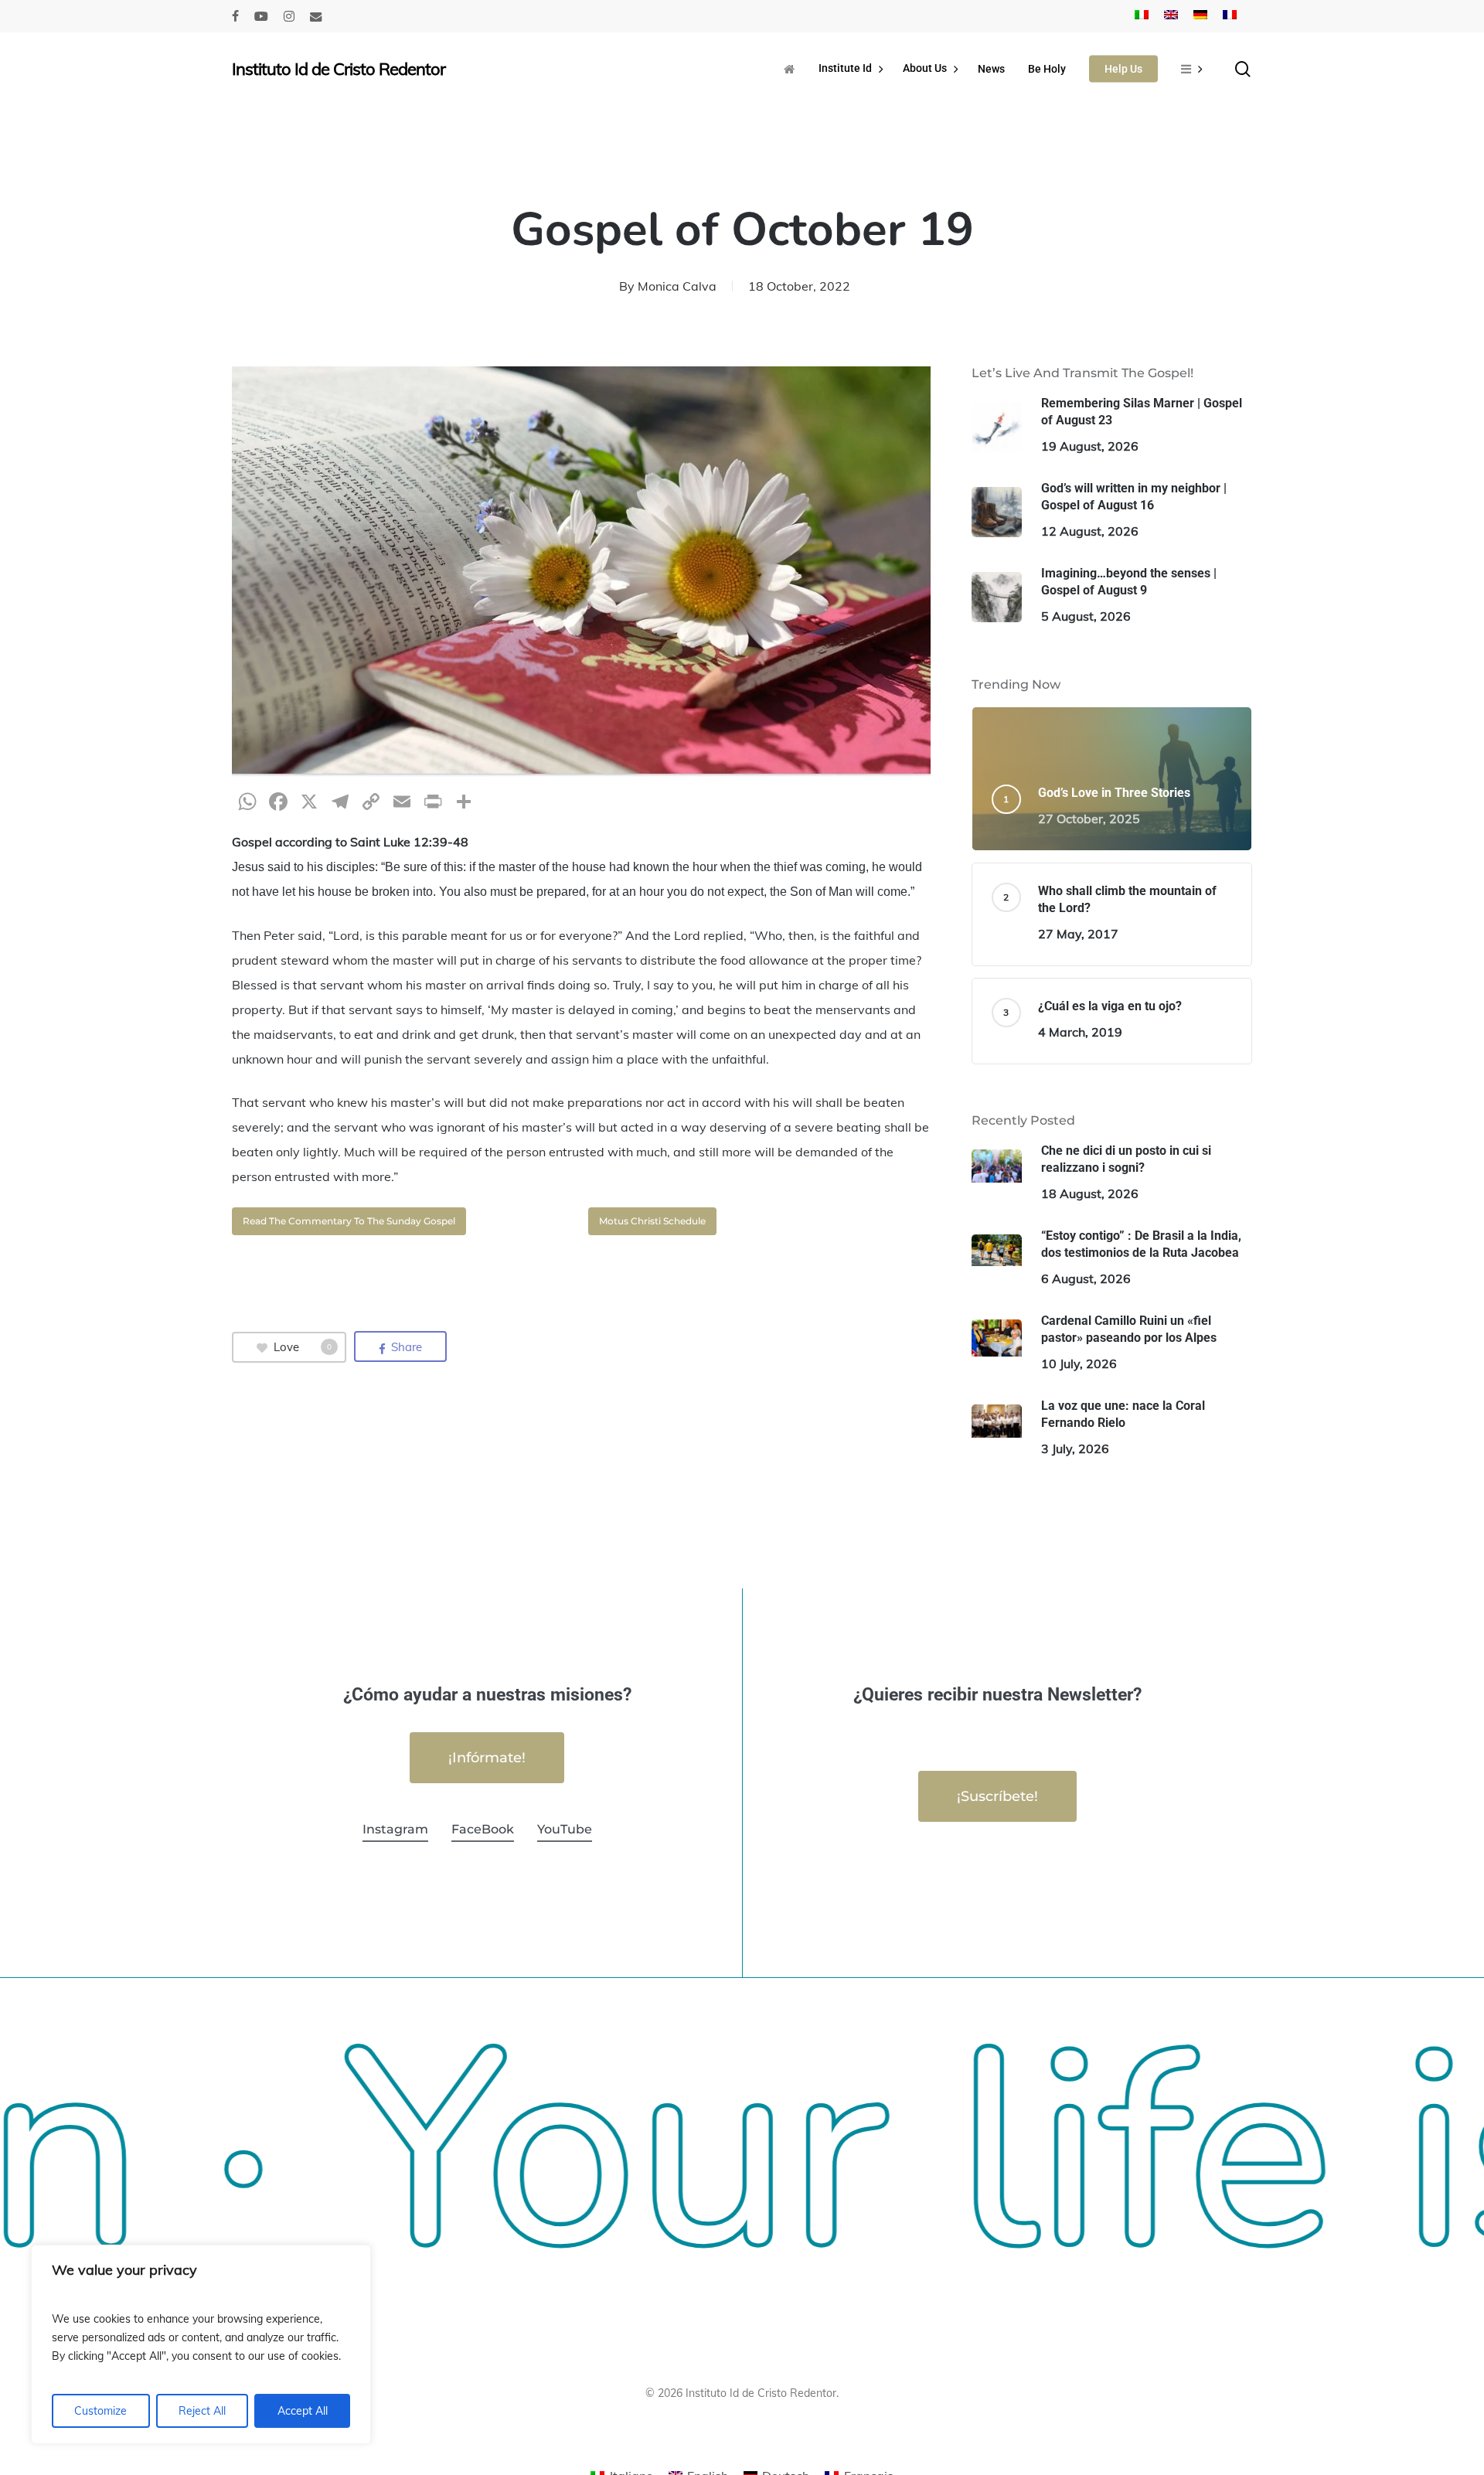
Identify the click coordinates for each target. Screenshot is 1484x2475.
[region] (201, 2344)
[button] (349, 1221)
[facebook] (235, 16)
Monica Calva (677, 286)
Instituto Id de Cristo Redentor (339, 69)
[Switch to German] (1200, 16)
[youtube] (261, 16)
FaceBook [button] (483, 1829)
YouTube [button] (565, 1829)
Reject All (202, 2411)
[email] (316, 16)
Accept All (303, 2411)
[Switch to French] (1230, 16)
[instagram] (289, 16)
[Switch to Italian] (1142, 16)
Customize (100, 2411)
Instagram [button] (395, 1829)
